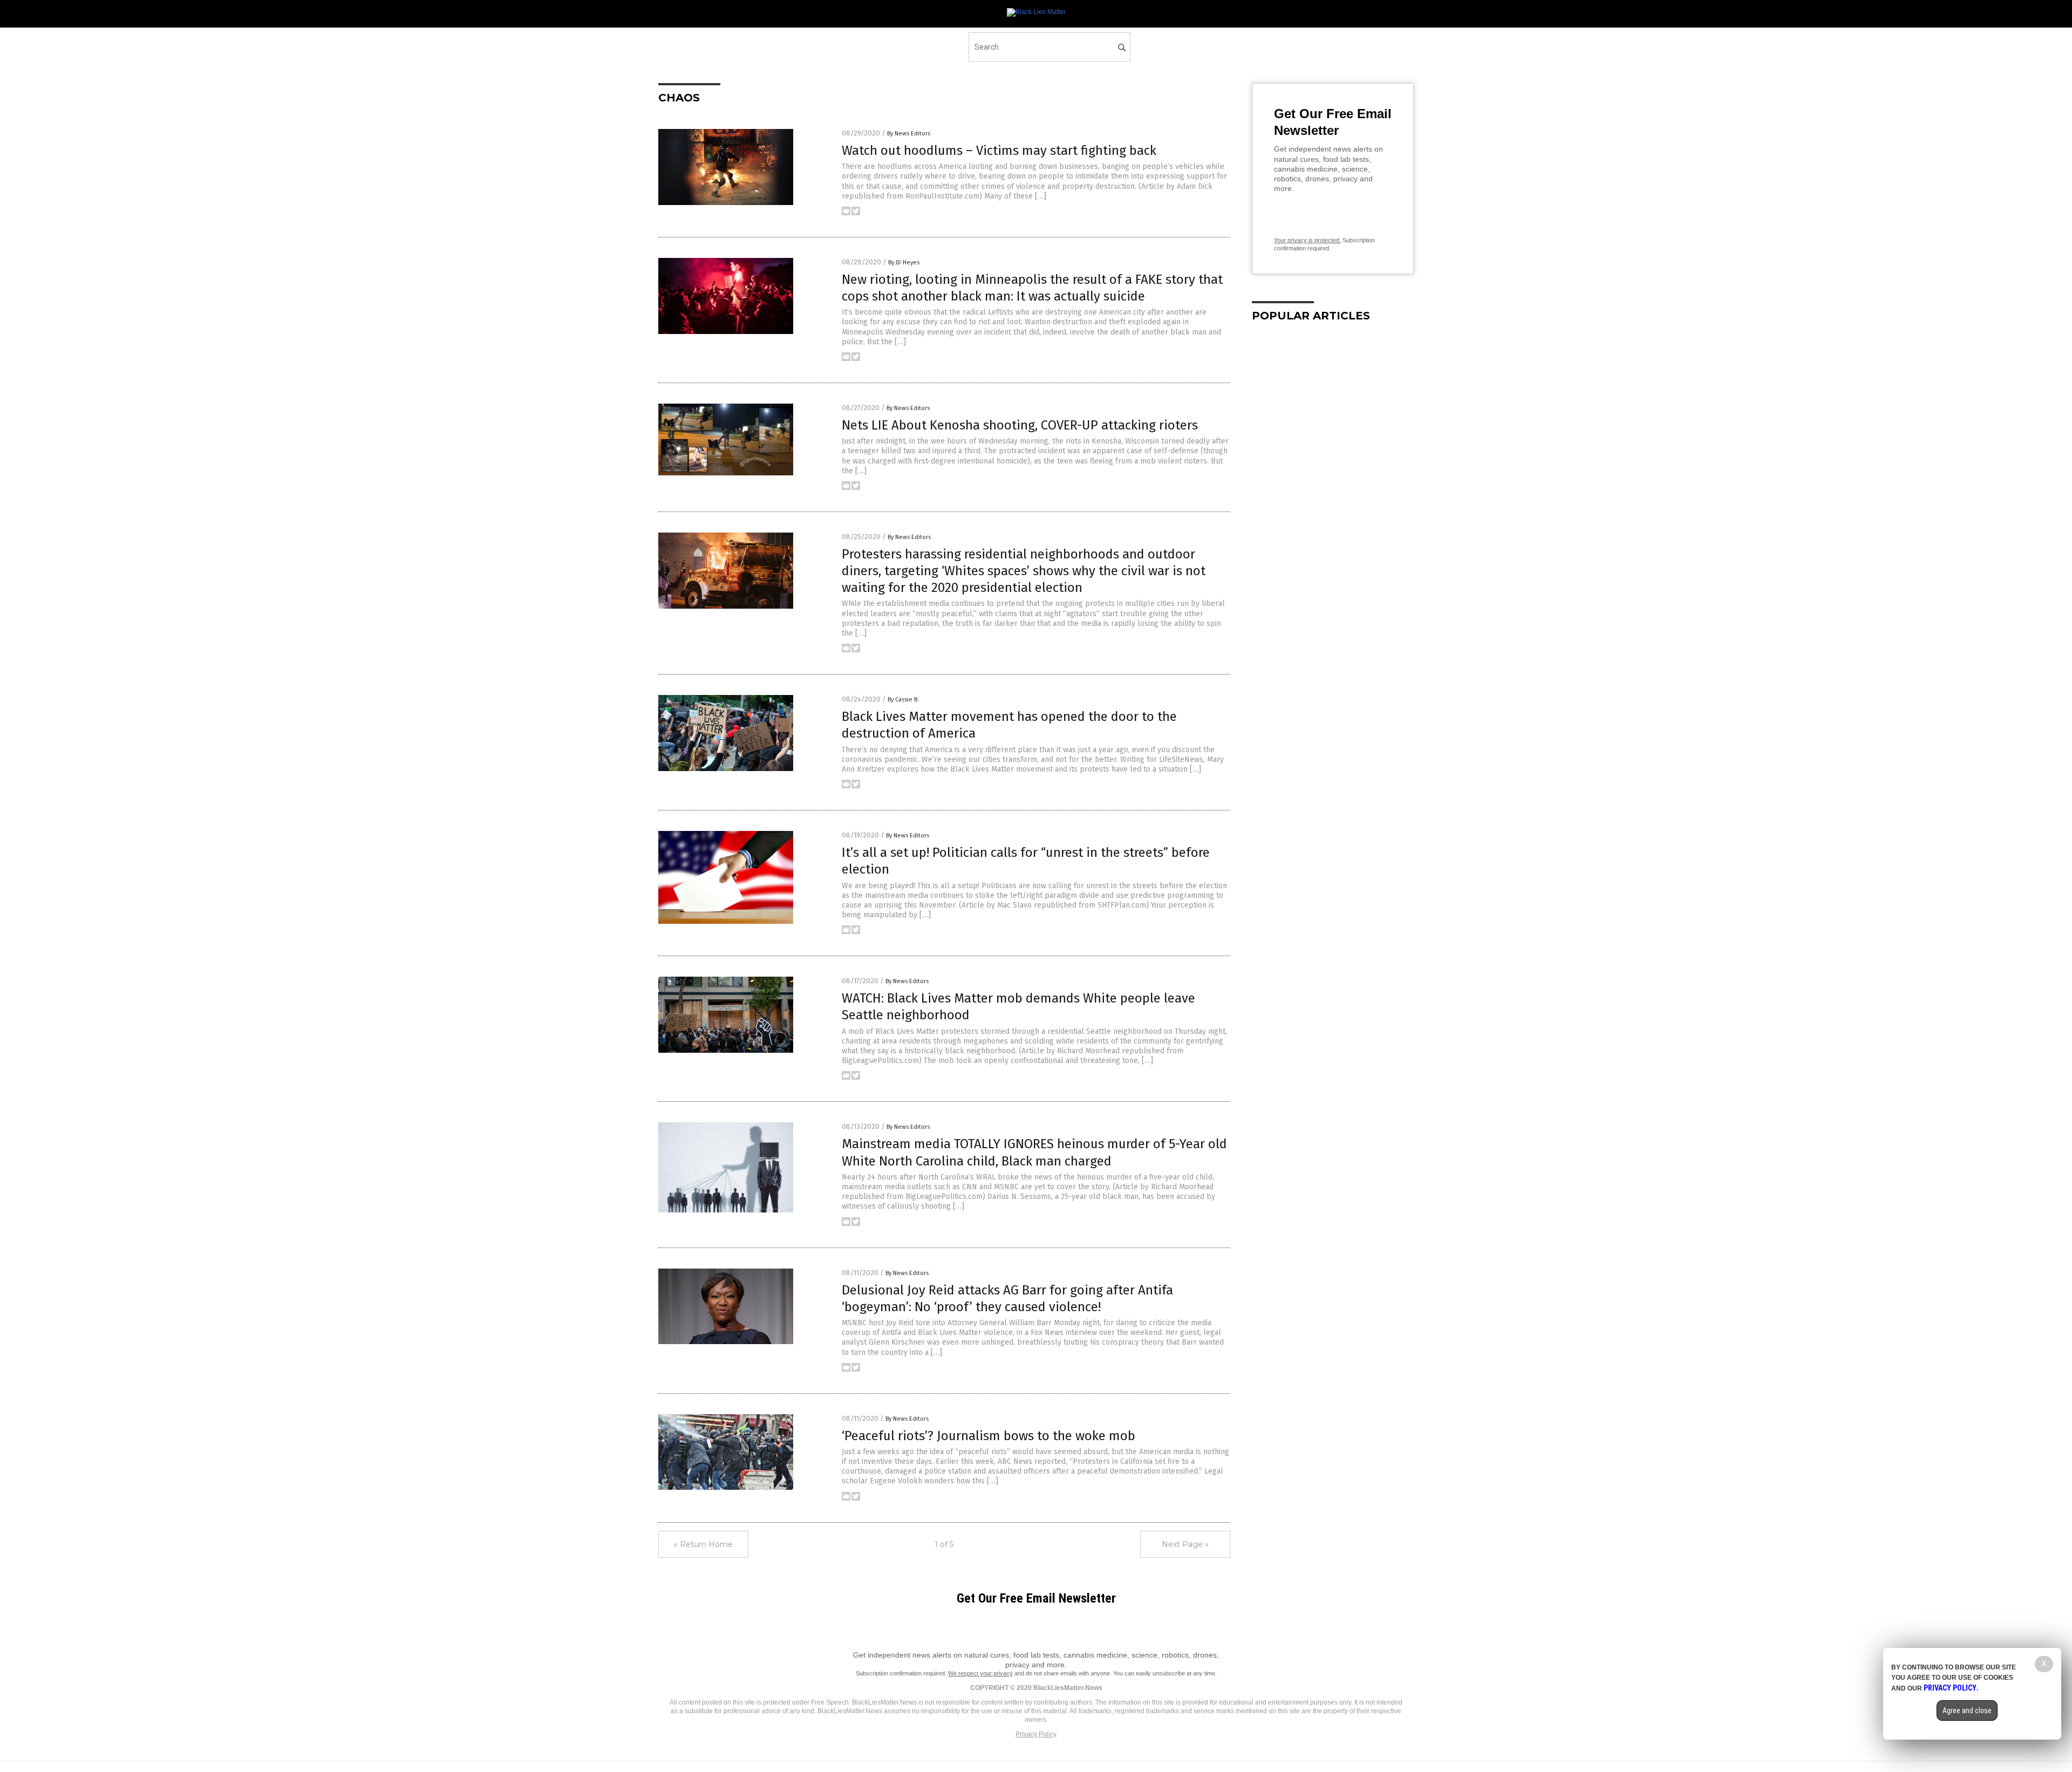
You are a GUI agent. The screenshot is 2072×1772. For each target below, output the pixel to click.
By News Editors (909, 134)
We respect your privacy (980, 1673)
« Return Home (703, 1544)
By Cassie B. (903, 700)
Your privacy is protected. (1307, 240)
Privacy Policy (1036, 1734)
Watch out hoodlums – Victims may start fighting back (999, 151)
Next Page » (1185, 1544)
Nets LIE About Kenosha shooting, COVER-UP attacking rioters (1020, 425)
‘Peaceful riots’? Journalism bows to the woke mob (989, 1436)
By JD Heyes (904, 263)
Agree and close (1967, 1710)
